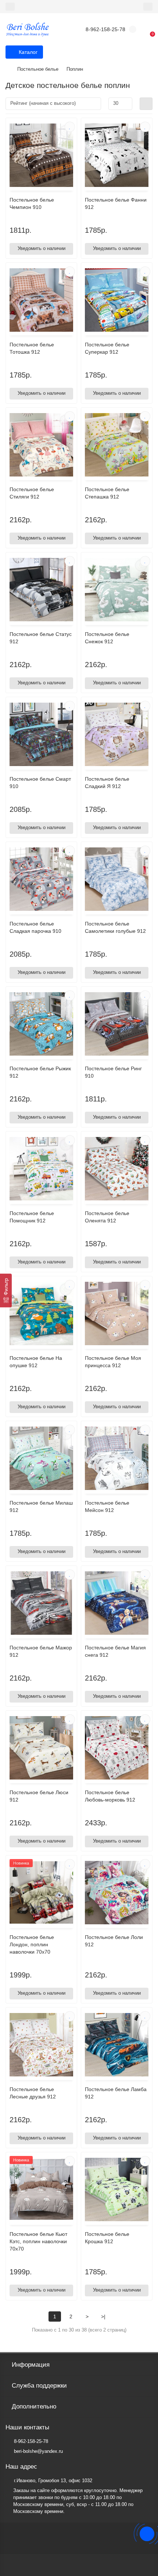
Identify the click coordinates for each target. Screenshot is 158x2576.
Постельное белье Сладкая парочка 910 (35, 927)
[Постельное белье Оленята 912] (117, 1169)
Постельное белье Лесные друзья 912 (33, 2093)
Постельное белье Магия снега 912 (115, 1651)
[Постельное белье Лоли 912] (117, 1893)
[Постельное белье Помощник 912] (41, 1169)
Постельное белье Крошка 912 (107, 2238)
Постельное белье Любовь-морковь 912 (110, 1796)
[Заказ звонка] (147, 2534)
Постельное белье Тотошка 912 (32, 348)
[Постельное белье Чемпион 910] (41, 155)
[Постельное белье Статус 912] (41, 590)
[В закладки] (70, 127)
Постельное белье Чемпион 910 (32, 203)
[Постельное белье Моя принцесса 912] (117, 1313)
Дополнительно (34, 2406)
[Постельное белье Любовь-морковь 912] (117, 1748)
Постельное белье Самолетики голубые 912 (115, 927)
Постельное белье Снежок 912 (107, 638)
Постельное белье (38, 69)
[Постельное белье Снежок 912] (117, 590)
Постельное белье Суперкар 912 (107, 348)
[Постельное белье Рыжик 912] (41, 1024)
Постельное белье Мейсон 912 (107, 1506)
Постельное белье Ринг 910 (113, 1072)
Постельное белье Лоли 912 (114, 1941)
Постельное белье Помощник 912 (32, 1217)
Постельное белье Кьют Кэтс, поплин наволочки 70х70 (38, 2241)
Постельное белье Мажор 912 (41, 1651)
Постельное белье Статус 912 (41, 638)
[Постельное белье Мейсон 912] (117, 1458)
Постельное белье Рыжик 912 (40, 1072)
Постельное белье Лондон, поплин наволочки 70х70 (32, 1944)
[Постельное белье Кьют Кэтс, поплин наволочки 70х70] (41, 2189)
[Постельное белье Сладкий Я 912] (117, 734)
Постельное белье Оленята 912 (107, 1217)
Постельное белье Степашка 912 (107, 493)
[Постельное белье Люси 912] (41, 1748)
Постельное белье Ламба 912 (116, 2093)
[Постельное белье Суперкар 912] (117, 300)
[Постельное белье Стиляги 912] (41, 445)
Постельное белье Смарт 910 (40, 783)
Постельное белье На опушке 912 (36, 1362)
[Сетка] (146, 104)
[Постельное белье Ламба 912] (117, 2045)
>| (103, 2316)
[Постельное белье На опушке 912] (41, 1313)
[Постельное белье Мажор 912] (41, 1603)
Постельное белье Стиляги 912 (32, 493)
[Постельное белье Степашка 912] (117, 445)
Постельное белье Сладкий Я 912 (107, 783)
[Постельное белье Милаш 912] (41, 1458)
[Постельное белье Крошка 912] (117, 2189)
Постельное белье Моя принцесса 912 (113, 1362)
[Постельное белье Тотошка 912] (41, 300)
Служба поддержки (39, 2386)
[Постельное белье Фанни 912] (117, 155)
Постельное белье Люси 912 (39, 1796)
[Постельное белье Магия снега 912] (117, 1603)
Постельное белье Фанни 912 (116, 203)
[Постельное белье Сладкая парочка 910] (41, 879)
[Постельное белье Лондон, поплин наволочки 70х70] (41, 1893)
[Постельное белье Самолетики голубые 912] (117, 879)
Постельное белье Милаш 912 (41, 1506)
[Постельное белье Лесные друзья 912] (41, 2045)
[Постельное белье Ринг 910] (117, 1024)
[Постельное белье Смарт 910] (41, 734)
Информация (31, 2365)
